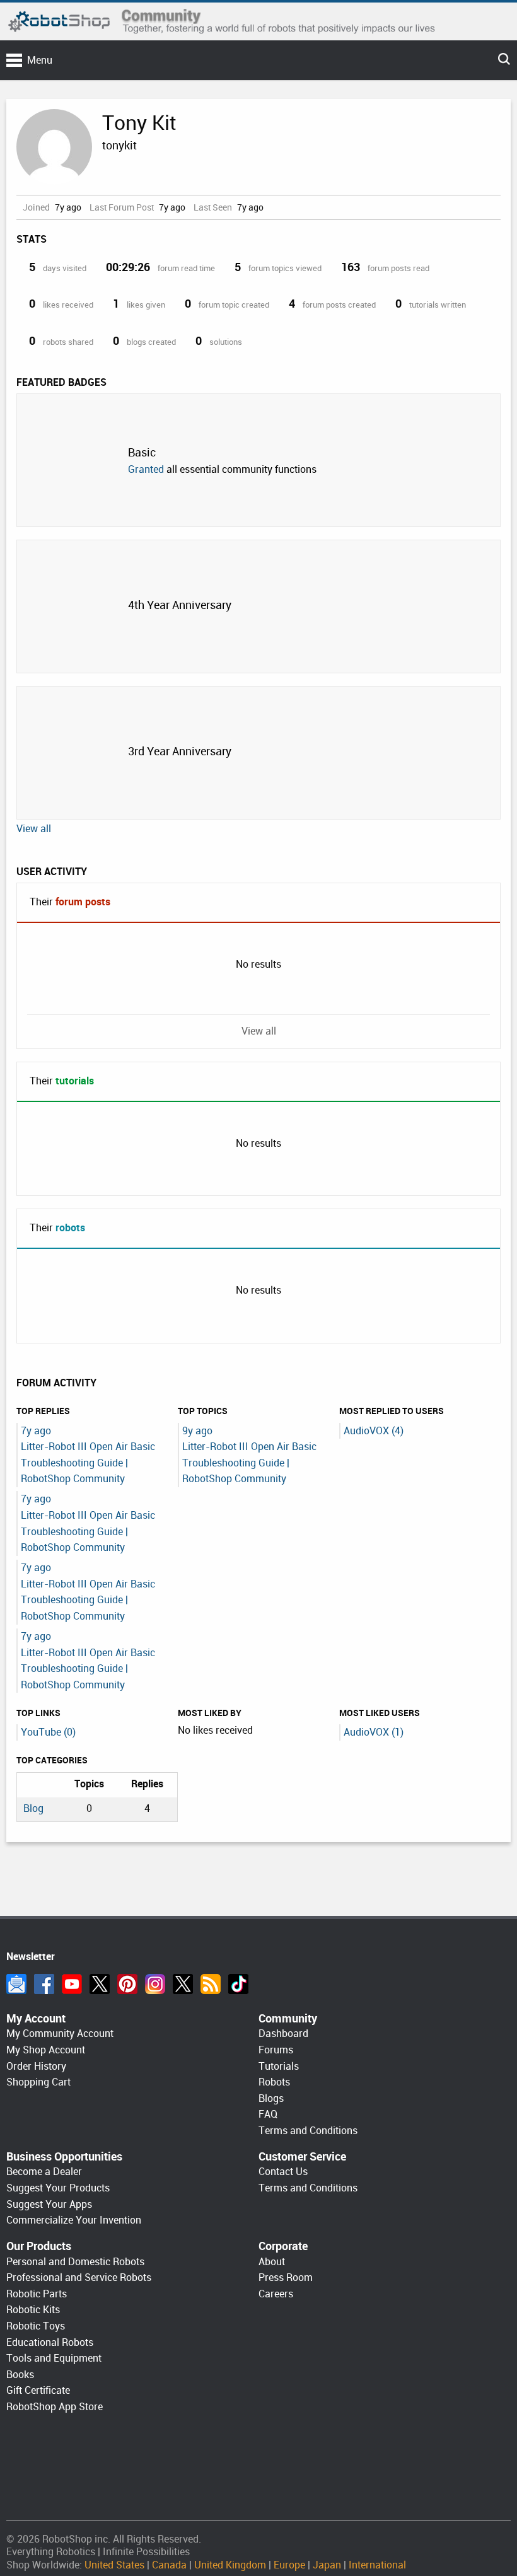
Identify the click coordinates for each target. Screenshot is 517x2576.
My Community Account (60, 2034)
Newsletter (16, 1984)
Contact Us (283, 2172)
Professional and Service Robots (79, 2277)
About (272, 2262)
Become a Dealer (44, 2172)
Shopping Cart (38, 2082)
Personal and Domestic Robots (75, 2262)
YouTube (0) (48, 1732)
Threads (183, 1984)
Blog (33, 1808)
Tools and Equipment (54, 2358)
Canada (169, 2565)
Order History (36, 2066)
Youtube (72, 1984)
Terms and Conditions (308, 2131)
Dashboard (283, 2034)
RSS (211, 1984)
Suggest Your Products (58, 2188)
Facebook (44, 1984)
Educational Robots (50, 2342)
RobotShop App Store (55, 2407)
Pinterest (127, 1984)
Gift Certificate (38, 2390)
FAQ (268, 2114)
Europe (289, 2565)
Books (20, 2375)
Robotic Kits (33, 2310)
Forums (276, 2050)
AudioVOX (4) (374, 1431)
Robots (274, 2082)
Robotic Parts (37, 2294)
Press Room (286, 2277)
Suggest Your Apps (49, 2204)
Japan (327, 2565)
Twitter (100, 1984)
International (377, 2565)
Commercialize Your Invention (74, 2220)
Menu (40, 60)
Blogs (271, 2098)
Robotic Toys (36, 2326)
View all (34, 829)
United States (114, 2565)
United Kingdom (230, 2565)
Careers (276, 2294)
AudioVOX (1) (374, 1732)
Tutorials (279, 2066)
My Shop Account (46, 2050)
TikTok (238, 1984)
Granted (146, 469)
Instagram (155, 1984)
